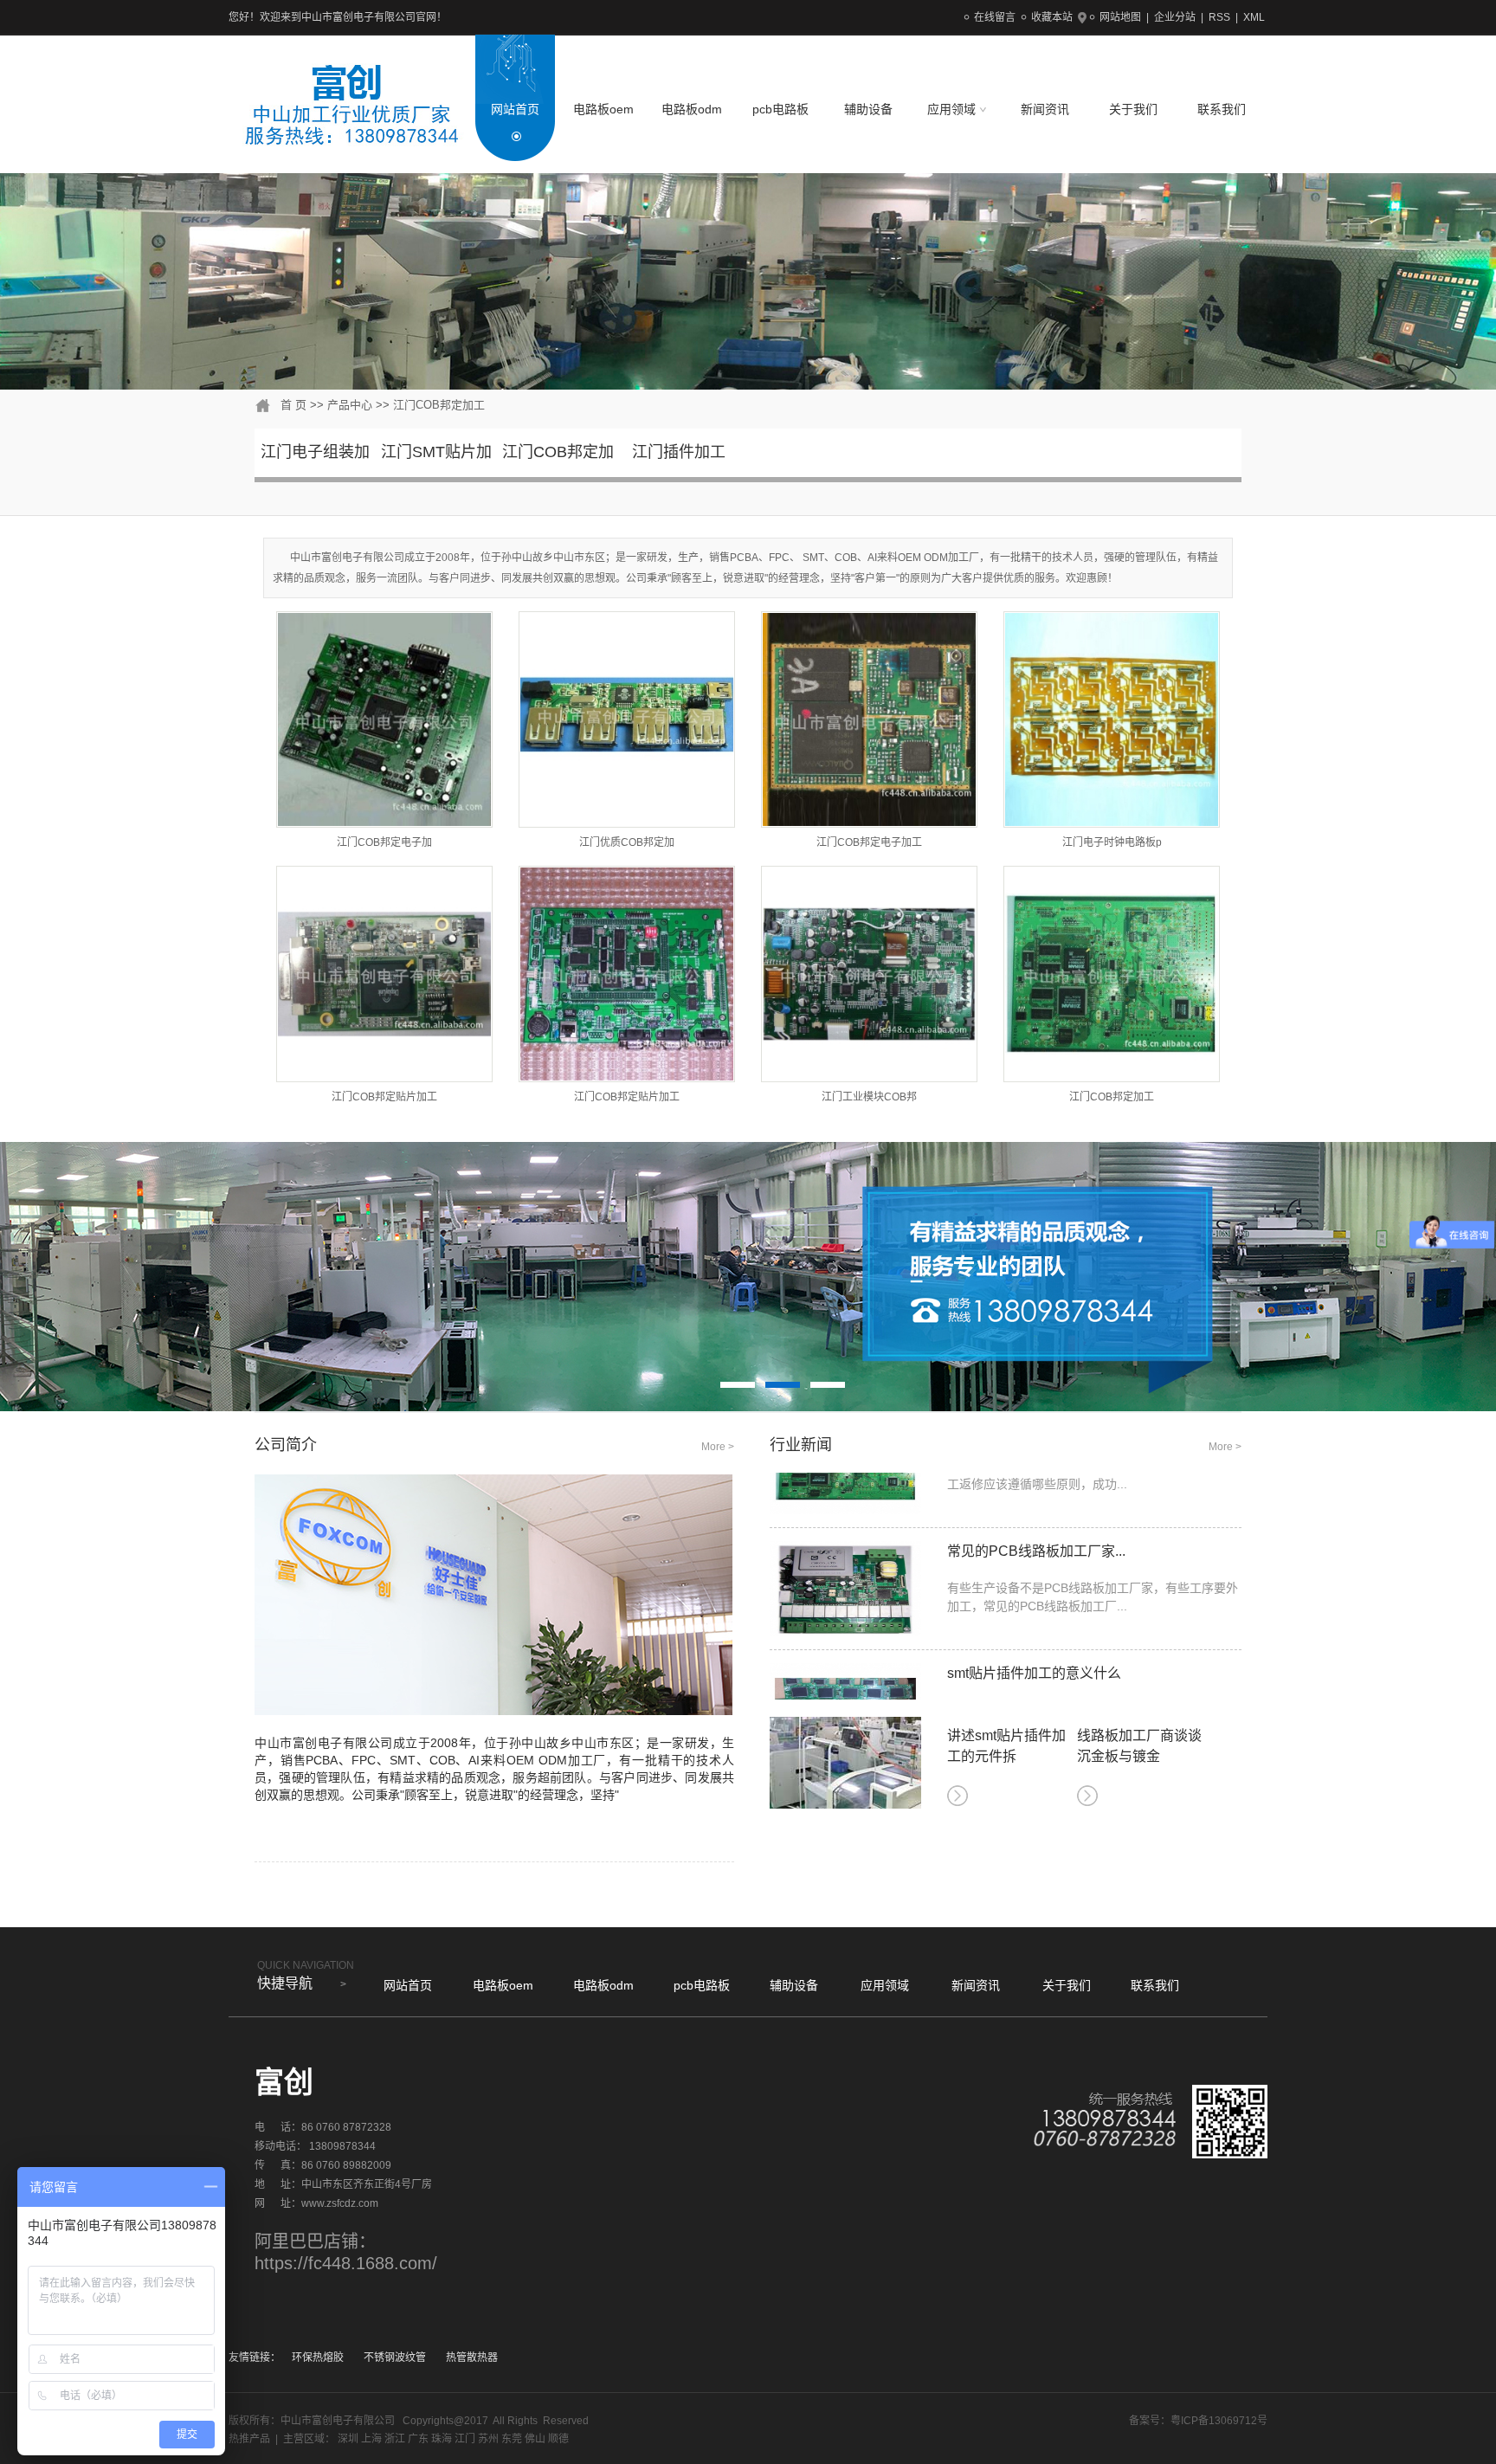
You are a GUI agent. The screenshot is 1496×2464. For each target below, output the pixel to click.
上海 (371, 2439)
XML (1254, 17)
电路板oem (603, 109)
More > (718, 1447)
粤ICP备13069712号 (1219, 2421)
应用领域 (953, 109)
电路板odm (692, 109)
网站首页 (515, 109)
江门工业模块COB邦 (869, 1097)
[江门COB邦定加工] (1112, 974)
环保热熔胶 (318, 2358)
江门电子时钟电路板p (1112, 842)
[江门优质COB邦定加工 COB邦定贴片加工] (627, 719)
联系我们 (1222, 109)
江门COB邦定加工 (439, 405)
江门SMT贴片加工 (436, 466)
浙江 (395, 2439)
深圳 (348, 2439)
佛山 (535, 2439)
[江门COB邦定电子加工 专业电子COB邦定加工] (384, 719)
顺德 (558, 2439)
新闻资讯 (1045, 109)
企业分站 (1175, 17)
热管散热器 (472, 2358)
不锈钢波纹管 (395, 2358)
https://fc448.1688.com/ (346, 2263)
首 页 (293, 405)
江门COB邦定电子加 (384, 842)
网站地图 (1120, 17)
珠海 (442, 2439)
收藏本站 (1052, 17)
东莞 (512, 2439)
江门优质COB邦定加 (627, 842)
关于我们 (1133, 109)
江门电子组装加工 (315, 466)
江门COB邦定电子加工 (869, 842)
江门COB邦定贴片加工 (384, 1097)
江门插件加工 (679, 452)
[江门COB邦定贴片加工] (384, 974)
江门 (465, 2439)
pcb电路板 (780, 109)
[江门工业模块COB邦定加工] (869, 974)
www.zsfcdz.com (340, 2203)
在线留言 (995, 17)
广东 (418, 2439)
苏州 (488, 2439)
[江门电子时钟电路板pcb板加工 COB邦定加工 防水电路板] (1112, 719)
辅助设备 (868, 109)
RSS (1219, 17)
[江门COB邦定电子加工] (869, 719)
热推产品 (249, 2439)
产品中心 (350, 405)
